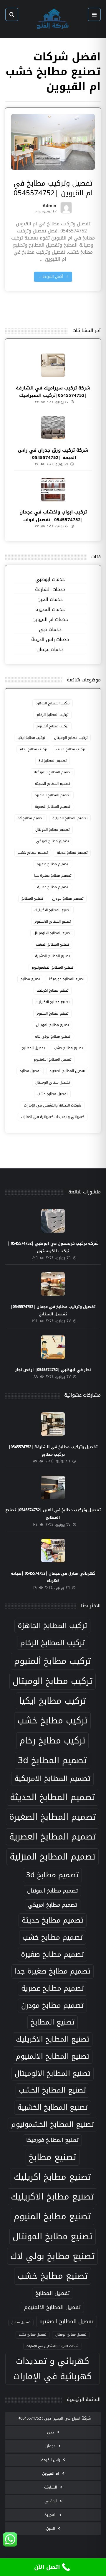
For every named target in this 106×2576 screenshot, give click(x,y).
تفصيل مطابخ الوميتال (53, 1082)
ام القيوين (51, 2473)
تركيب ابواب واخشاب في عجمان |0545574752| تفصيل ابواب (53, 516)
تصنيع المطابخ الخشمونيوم (52, 967)
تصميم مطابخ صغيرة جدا (53, 876)
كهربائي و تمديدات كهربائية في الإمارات (53, 1117)
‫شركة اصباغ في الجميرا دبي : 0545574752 (56, 2418)
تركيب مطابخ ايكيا (31, 738)
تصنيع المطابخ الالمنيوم (53, 922)
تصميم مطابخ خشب (33, 853)
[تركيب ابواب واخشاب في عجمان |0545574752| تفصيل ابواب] (53, 490)
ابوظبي (51, 2501)
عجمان (50, 2446)
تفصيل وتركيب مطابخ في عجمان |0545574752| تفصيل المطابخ (53, 1310)
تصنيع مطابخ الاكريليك (53, 1002)
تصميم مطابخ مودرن (68, 899)
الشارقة (51, 2487)
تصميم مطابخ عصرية (53, 887)
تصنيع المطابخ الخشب (52, 944)
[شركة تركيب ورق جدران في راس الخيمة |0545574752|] (53, 427)
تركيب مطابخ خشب (71, 749)
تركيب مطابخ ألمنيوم (52, 726)
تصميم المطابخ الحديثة (52, 784)
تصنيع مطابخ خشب (68, 1048)
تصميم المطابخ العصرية (52, 807)
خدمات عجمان (50, 650)
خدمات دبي (50, 630)
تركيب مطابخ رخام (33, 749)
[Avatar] (66, 208)
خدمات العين (50, 600)
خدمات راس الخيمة (50, 640)
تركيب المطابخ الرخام (53, 715)
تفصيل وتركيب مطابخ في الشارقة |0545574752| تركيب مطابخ (53, 1451)
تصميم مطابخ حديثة (72, 853)
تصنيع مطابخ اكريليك (53, 990)
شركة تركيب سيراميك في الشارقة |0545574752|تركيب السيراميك (53, 392)
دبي (51, 2432)
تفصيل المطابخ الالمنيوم (53, 1059)
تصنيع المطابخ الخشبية (52, 956)
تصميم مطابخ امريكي (52, 841)
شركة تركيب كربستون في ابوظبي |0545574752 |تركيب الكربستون (53, 1247)
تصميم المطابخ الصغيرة (53, 795)
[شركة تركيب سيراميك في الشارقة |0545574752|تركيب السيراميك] (53, 365)
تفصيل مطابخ (30, 1071)
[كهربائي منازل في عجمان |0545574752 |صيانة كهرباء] (53, 1550)
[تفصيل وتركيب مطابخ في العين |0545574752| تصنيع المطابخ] (53, 1487)
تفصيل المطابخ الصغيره (67, 1071)
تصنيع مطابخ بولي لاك (53, 1036)
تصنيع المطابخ (32, 899)
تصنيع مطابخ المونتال (52, 1025)
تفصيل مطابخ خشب (52, 1094)
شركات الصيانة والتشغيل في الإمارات (53, 1105)
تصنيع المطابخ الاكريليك (52, 910)
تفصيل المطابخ (33, 1048)
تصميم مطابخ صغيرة (52, 864)
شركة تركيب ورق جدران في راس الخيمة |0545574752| (53, 454)
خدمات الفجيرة (50, 610)
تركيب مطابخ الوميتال (71, 738)
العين (51, 2528)
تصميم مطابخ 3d (30, 818)
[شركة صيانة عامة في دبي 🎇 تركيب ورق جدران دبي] (53, 19)
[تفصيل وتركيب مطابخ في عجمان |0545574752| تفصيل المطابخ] (53, 1284)
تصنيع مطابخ (30, 979)
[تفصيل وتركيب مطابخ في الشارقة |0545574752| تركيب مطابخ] (53, 1424)
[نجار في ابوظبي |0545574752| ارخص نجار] (53, 1347)
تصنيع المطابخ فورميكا (67, 979)
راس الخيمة (51, 2460)
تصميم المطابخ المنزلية (70, 818)
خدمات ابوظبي (50, 580)
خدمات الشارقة (50, 590)
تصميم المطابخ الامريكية (53, 772)
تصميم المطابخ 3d (53, 761)
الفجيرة (50, 2515)
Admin (49, 207)
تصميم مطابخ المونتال (52, 830)
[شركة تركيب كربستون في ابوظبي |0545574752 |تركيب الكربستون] (53, 1221)
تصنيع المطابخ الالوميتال (52, 933)
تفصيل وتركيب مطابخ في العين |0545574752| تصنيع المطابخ (53, 1514)
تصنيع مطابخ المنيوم (52, 1013)
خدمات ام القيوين (50, 620)
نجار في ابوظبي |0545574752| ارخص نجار (53, 1370)
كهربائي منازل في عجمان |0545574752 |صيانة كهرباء (53, 1577)
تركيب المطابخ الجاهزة (53, 703)
